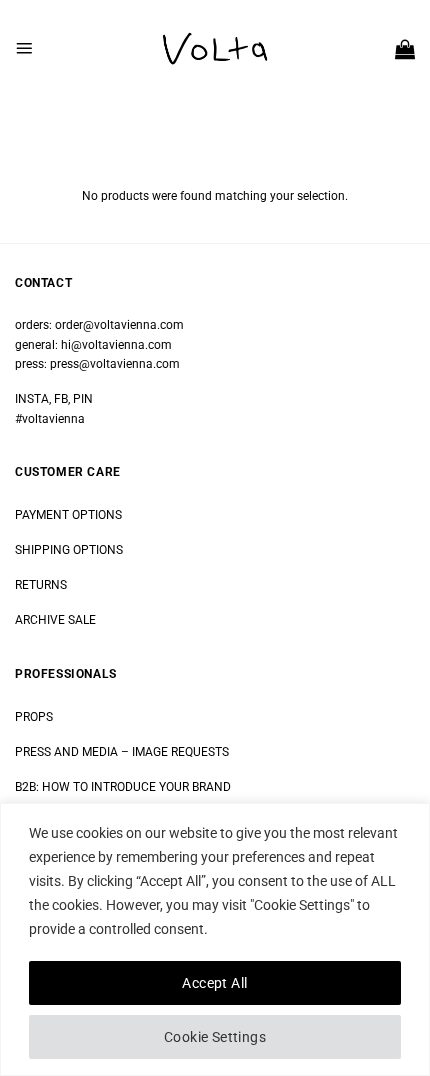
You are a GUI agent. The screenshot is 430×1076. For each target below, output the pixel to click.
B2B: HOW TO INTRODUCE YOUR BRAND (123, 787)
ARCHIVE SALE (55, 620)
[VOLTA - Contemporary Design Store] (215, 49)
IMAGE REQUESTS (179, 752)
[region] (215, 939)
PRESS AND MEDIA (66, 752)
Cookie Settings (215, 1037)
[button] (24, 48)
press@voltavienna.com (115, 364)
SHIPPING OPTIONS (69, 550)
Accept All (214, 983)
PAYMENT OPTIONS (68, 515)
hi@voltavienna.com (116, 345)
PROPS (34, 717)
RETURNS (41, 585)
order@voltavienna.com (119, 325)
